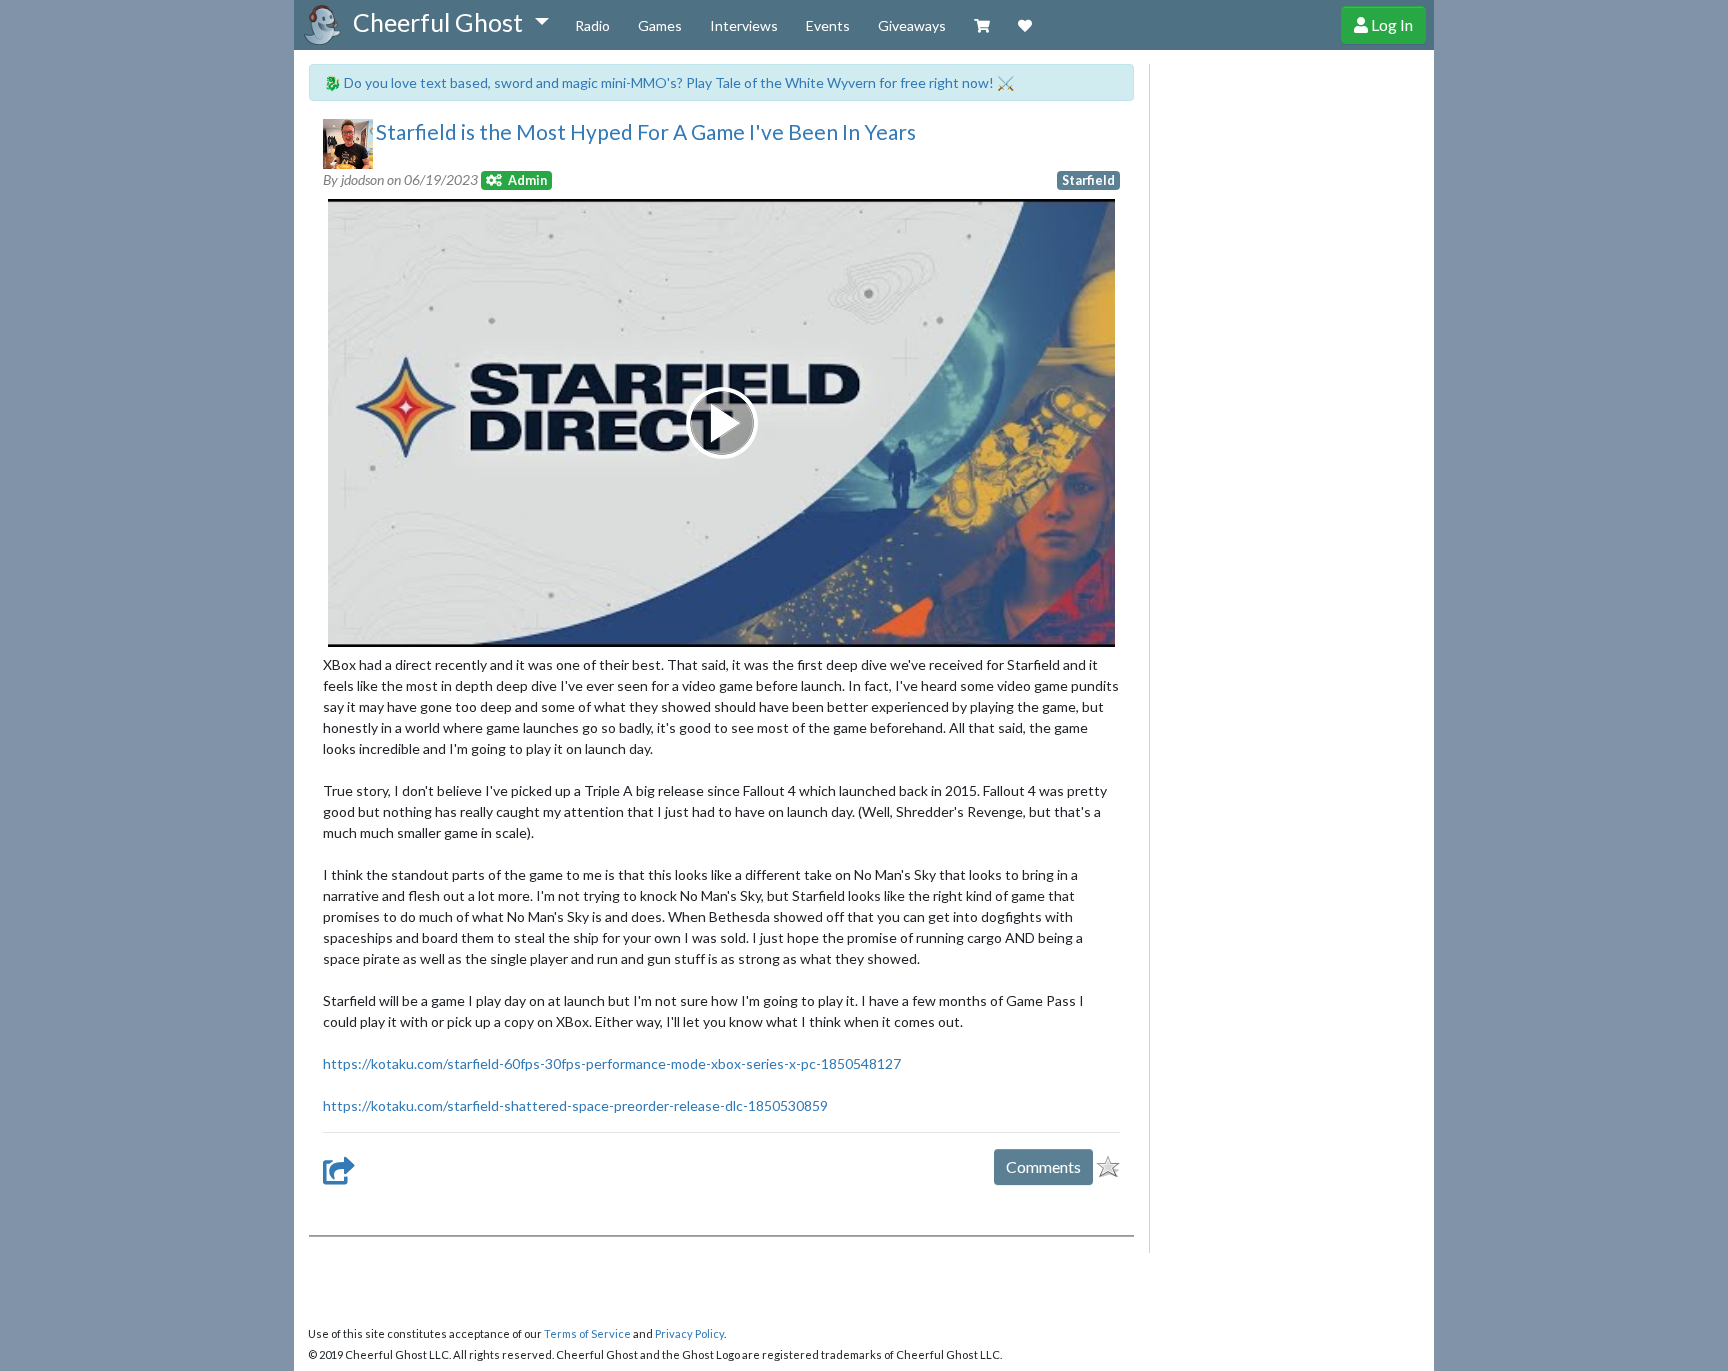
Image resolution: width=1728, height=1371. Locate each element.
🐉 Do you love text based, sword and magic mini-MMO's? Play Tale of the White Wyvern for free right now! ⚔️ (669, 82)
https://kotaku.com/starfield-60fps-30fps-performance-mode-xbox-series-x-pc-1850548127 (612, 1063)
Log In (1390, 24)
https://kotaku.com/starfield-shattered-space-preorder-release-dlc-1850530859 (575, 1105)
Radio (592, 25)
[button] (450, 23)
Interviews (744, 25)
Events (828, 25)
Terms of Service (587, 1333)
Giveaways (912, 25)
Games (660, 25)
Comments (1043, 1166)
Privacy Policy (689, 1333)
